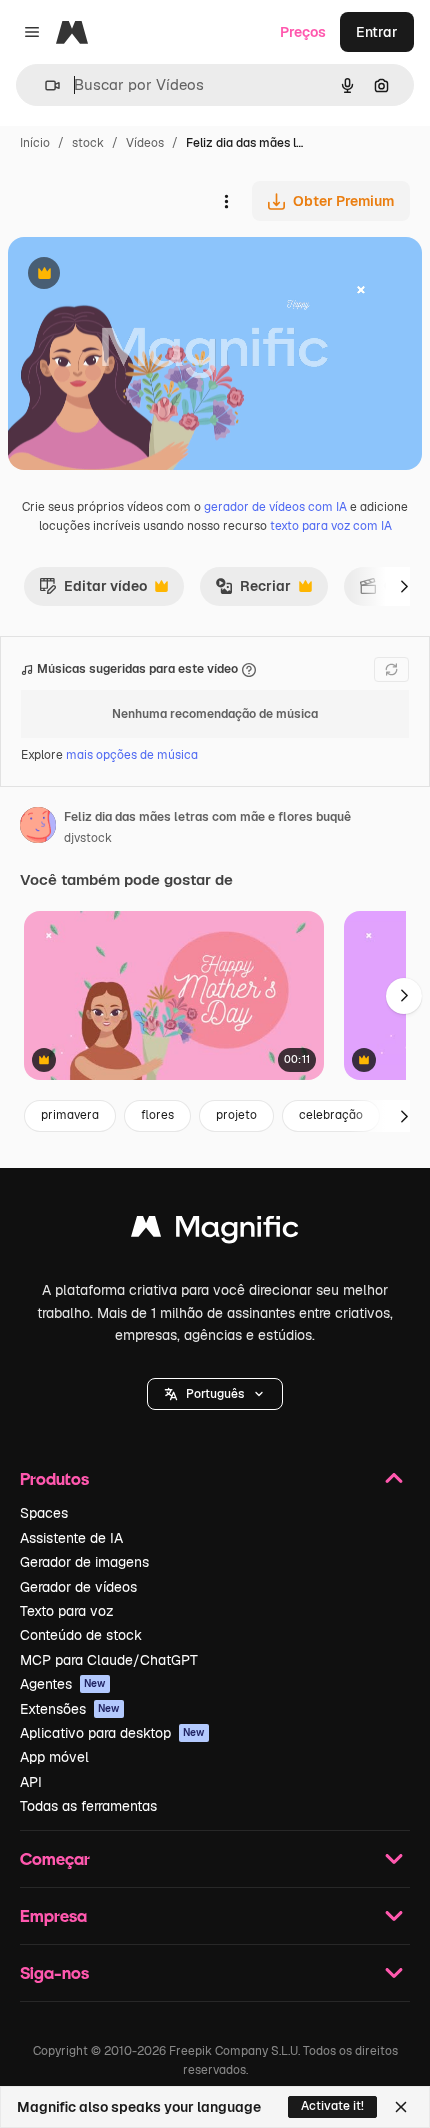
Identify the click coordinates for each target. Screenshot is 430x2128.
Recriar (253, 591)
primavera (70, 1115)
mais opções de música (132, 755)
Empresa (53, 1915)
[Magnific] (215, 1231)
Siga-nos (54, 1972)
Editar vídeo (93, 591)
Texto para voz (67, 1611)
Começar (55, 1858)
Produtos (54, 1478)
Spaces (44, 1513)
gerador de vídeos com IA (275, 507)
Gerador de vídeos (78, 1587)
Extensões (70, 1709)
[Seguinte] (404, 586)
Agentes (63, 1684)
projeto (236, 1115)
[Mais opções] (226, 201)
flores (157, 1115)
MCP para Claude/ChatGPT (109, 1660)
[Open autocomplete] (44, 85)
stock (88, 143)
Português (215, 1394)
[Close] (401, 2107)
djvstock (88, 838)
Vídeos (145, 143)
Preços (303, 32)
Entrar (377, 32)
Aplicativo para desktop (112, 1733)
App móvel (54, 1757)
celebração (331, 1115)
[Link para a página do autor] (38, 828)
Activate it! (332, 2106)
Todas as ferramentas (88, 1806)
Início (35, 143)
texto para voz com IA (331, 526)
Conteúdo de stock (81, 1635)
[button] (215, 1394)
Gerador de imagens (84, 1562)
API (31, 1782)
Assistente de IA (71, 1538)
